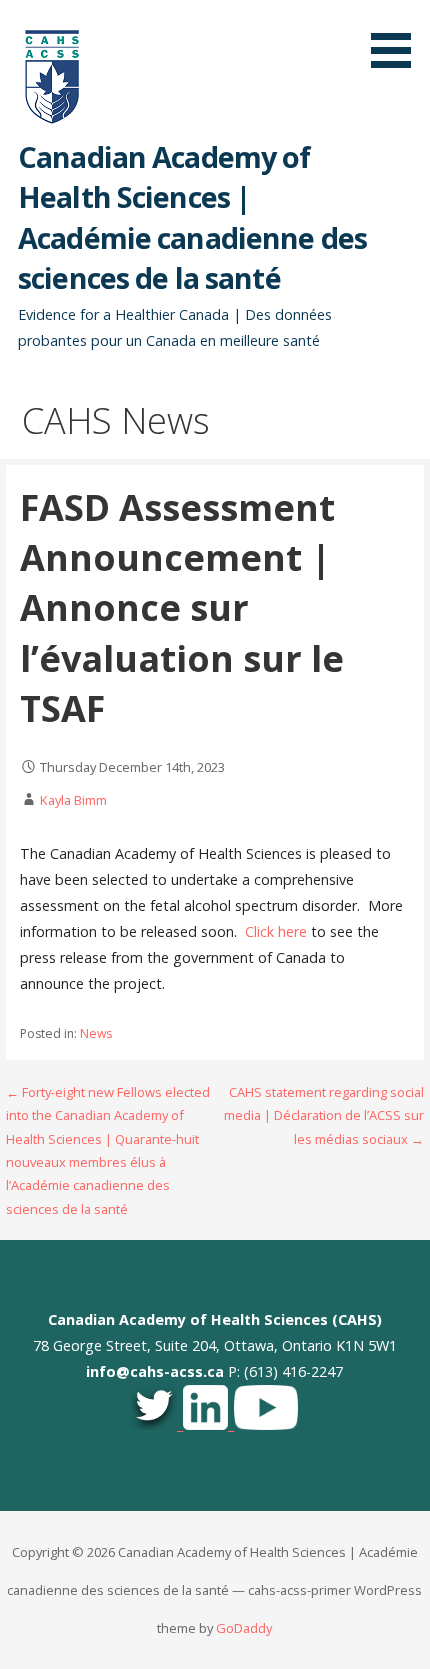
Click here (276, 931)
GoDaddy (244, 1628)
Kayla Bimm (73, 800)
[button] (398, 37)
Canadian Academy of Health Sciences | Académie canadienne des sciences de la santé (192, 217)
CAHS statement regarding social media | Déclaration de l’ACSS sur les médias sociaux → (324, 1115)
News (96, 1033)
